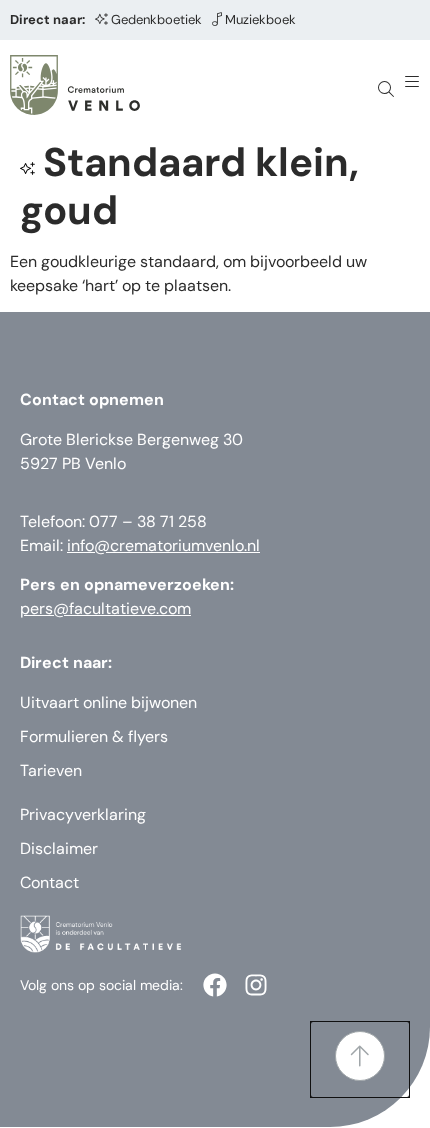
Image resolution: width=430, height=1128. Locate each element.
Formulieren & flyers (94, 736)
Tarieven (51, 770)
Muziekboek (260, 19)
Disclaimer (59, 848)
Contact (49, 882)
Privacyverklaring (83, 814)
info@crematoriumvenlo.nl (163, 545)
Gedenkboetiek (156, 19)
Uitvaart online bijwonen (108, 702)
